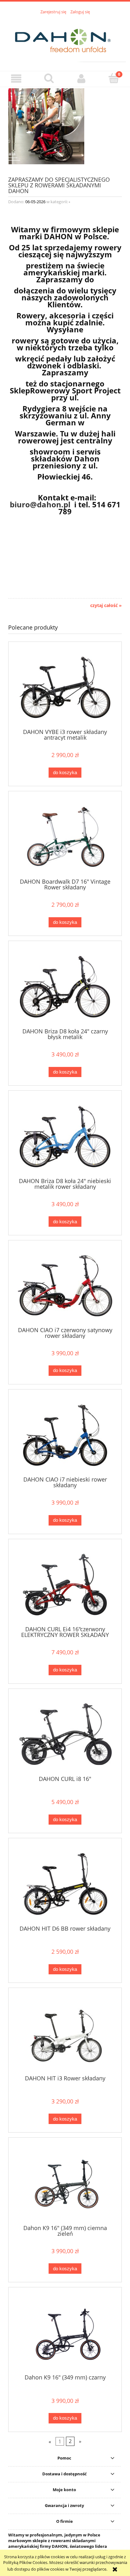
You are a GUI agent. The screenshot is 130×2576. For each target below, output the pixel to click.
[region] (65, 126)
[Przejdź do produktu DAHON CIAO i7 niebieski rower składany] (65, 1435)
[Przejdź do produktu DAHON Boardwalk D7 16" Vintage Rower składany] (65, 837)
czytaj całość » (106, 605)
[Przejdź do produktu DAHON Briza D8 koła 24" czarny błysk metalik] (65, 987)
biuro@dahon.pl (40, 504)
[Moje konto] (81, 79)
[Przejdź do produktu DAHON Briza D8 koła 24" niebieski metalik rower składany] (65, 1136)
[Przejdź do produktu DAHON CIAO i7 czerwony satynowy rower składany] (65, 1286)
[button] (16, 79)
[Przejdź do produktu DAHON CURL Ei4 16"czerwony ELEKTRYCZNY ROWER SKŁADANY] (65, 1585)
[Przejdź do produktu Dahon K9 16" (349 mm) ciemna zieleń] (65, 2183)
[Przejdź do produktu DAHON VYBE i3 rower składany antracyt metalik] (65, 687)
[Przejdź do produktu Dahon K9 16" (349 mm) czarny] (65, 2333)
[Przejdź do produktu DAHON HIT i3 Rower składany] (65, 2034)
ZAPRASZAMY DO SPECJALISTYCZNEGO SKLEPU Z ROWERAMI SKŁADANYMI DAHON (59, 185)
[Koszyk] (114, 78)
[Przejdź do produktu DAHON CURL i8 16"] (65, 1734)
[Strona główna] (65, 39)
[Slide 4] (65, 126)
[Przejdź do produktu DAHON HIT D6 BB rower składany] (65, 1884)
